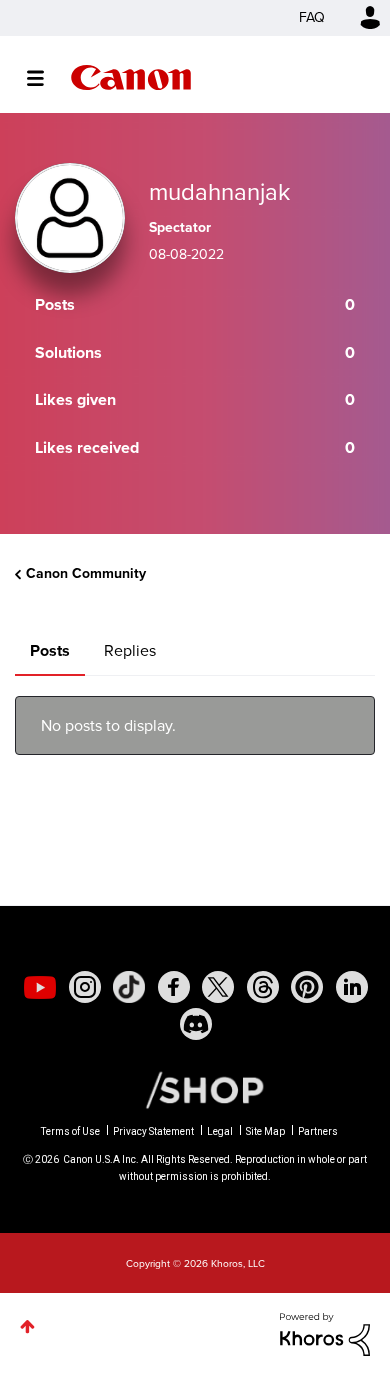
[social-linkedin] (352, 987)
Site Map (265, 1131)
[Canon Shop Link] (195, 1089)
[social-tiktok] (129, 987)
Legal (220, 1131)
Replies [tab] (130, 650)
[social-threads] (263, 987)
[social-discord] (196, 1024)
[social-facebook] (174, 987)
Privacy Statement (153, 1131)
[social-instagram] (85, 987)
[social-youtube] (40, 987)
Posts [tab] (50, 650)
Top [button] (27, 1326)
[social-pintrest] (307, 987)
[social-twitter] (218, 987)
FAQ (312, 17)
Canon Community (131, 77)
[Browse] (45, 78)
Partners (318, 1131)
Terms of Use (70, 1131)
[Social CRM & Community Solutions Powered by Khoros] (325, 1332)
